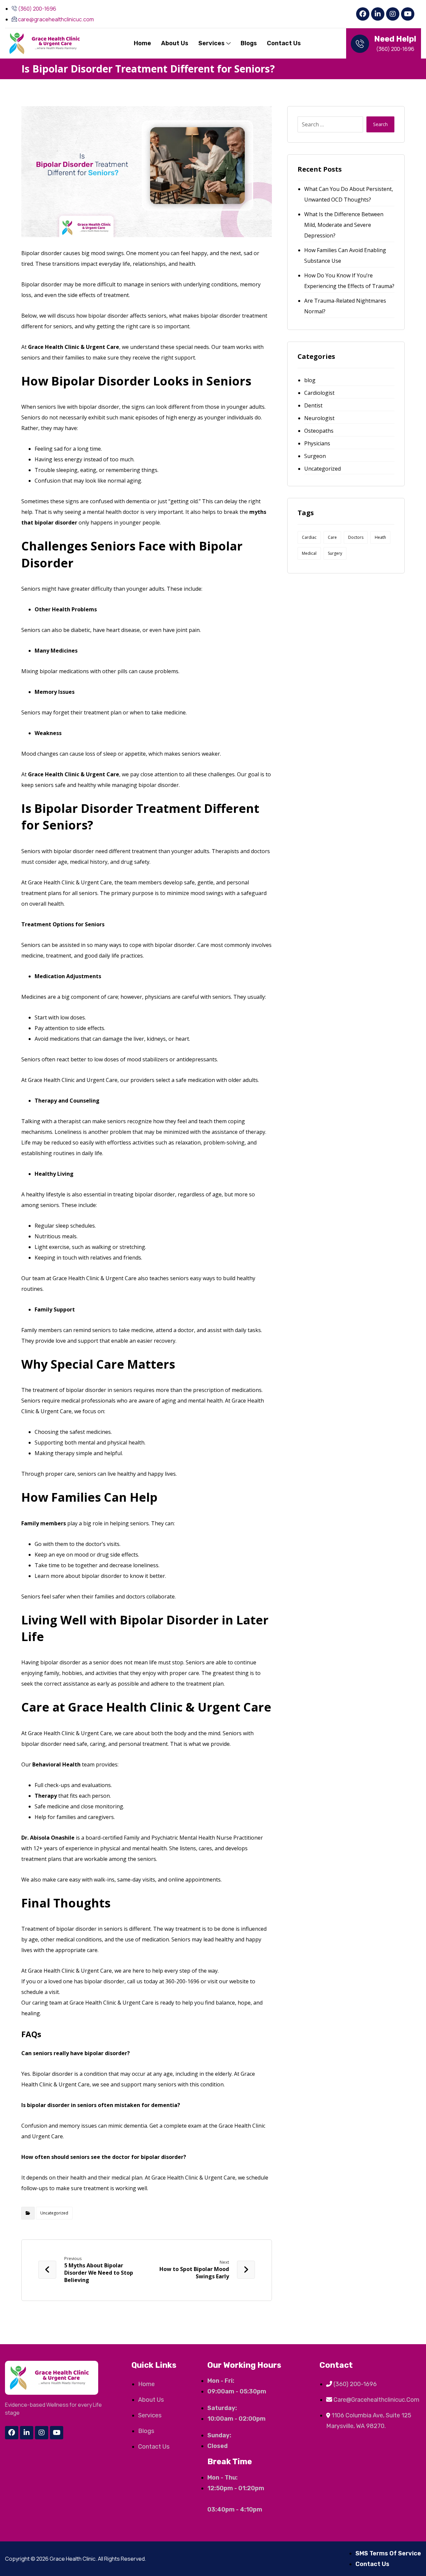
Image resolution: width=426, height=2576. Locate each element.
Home (142, 43)
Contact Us (284, 43)
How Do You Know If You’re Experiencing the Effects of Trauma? (349, 281)
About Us (175, 43)
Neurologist (319, 418)
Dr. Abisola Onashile (48, 1838)
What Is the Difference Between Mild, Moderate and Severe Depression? (344, 225)
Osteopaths (319, 431)
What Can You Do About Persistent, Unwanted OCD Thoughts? (349, 194)
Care (332, 537)
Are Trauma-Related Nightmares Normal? (345, 306)
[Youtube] (408, 14)
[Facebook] (363, 14)
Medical (309, 553)
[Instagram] (393, 14)
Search (380, 124)
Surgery (335, 553)
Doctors (356, 537)
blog (310, 380)
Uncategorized (54, 2213)
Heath (380, 537)
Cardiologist (319, 393)
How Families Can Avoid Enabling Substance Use (345, 255)
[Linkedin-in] (378, 14)
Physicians (317, 443)
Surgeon (315, 456)
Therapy (46, 1796)
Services (212, 43)
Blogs (249, 43)
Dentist (313, 405)
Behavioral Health (56, 1764)
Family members (44, 1523)
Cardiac (309, 537)
